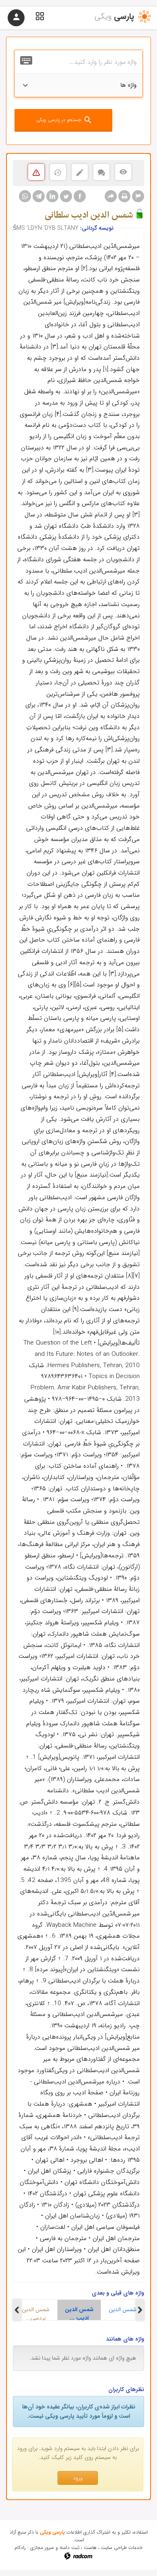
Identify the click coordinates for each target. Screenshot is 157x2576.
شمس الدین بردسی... (36, 2313)
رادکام (20, 2548)
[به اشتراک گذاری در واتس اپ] (25, 196)
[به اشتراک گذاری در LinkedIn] (52, 196)
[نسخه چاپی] (124, 196)
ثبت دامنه (69, 2548)
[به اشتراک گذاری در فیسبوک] (80, 196)
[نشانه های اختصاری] (138, 196)
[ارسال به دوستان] (111, 196)
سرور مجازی (42, 2548)
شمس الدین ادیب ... (79, 2313)
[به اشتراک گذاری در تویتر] (66, 196)
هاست (90, 2548)
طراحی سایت (114, 2548)
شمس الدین (123, 2310)
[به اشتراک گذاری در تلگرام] (39, 196)
